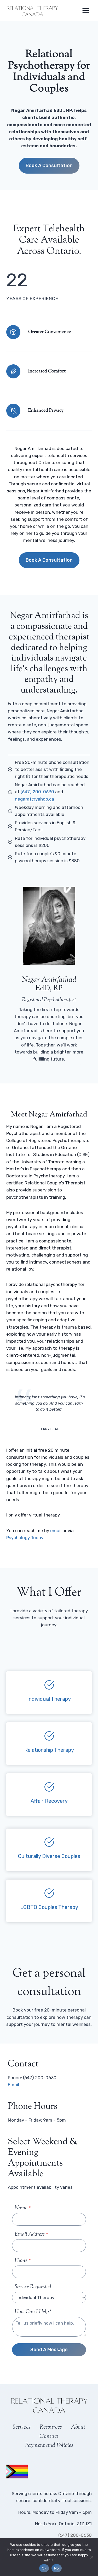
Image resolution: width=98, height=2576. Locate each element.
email (56, 1531)
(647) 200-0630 (37, 792)
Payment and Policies (49, 2446)
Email (13, 2085)
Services (21, 2427)
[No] (91, 2557)
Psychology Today (25, 1538)
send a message (49, 2350)
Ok (44, 2568)
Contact (49, 2437)
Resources (51, 2427)
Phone (23, 2261)
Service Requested (33, 2287)
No (57, 2568)
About (78, 2427)
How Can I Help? (33, 2312)
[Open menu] (86, 10)
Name (23, 2208)
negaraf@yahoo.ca (34, 799)
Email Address (31, 2234)
